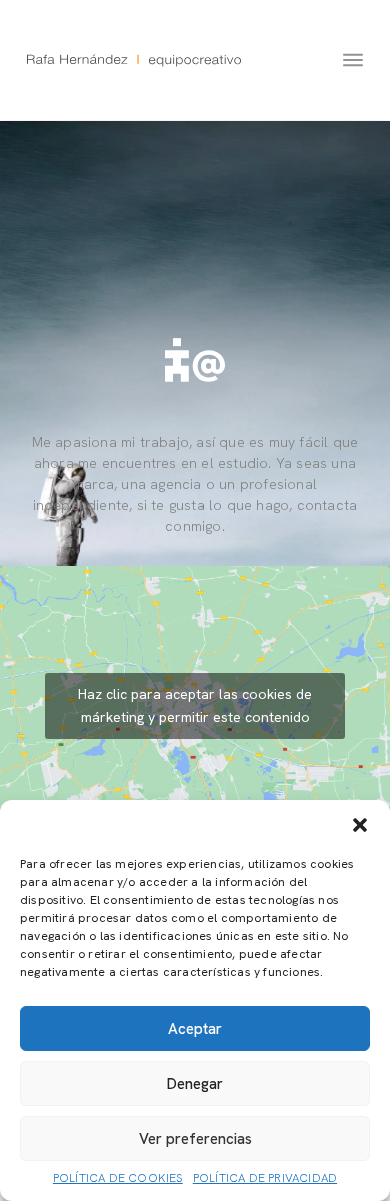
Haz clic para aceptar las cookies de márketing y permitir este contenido (195, 705)
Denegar (195, 1084)
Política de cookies (118, 1178)
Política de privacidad (265, 1178)
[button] (360, 825)
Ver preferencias (195, 1139)
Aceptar (195, 1029)
